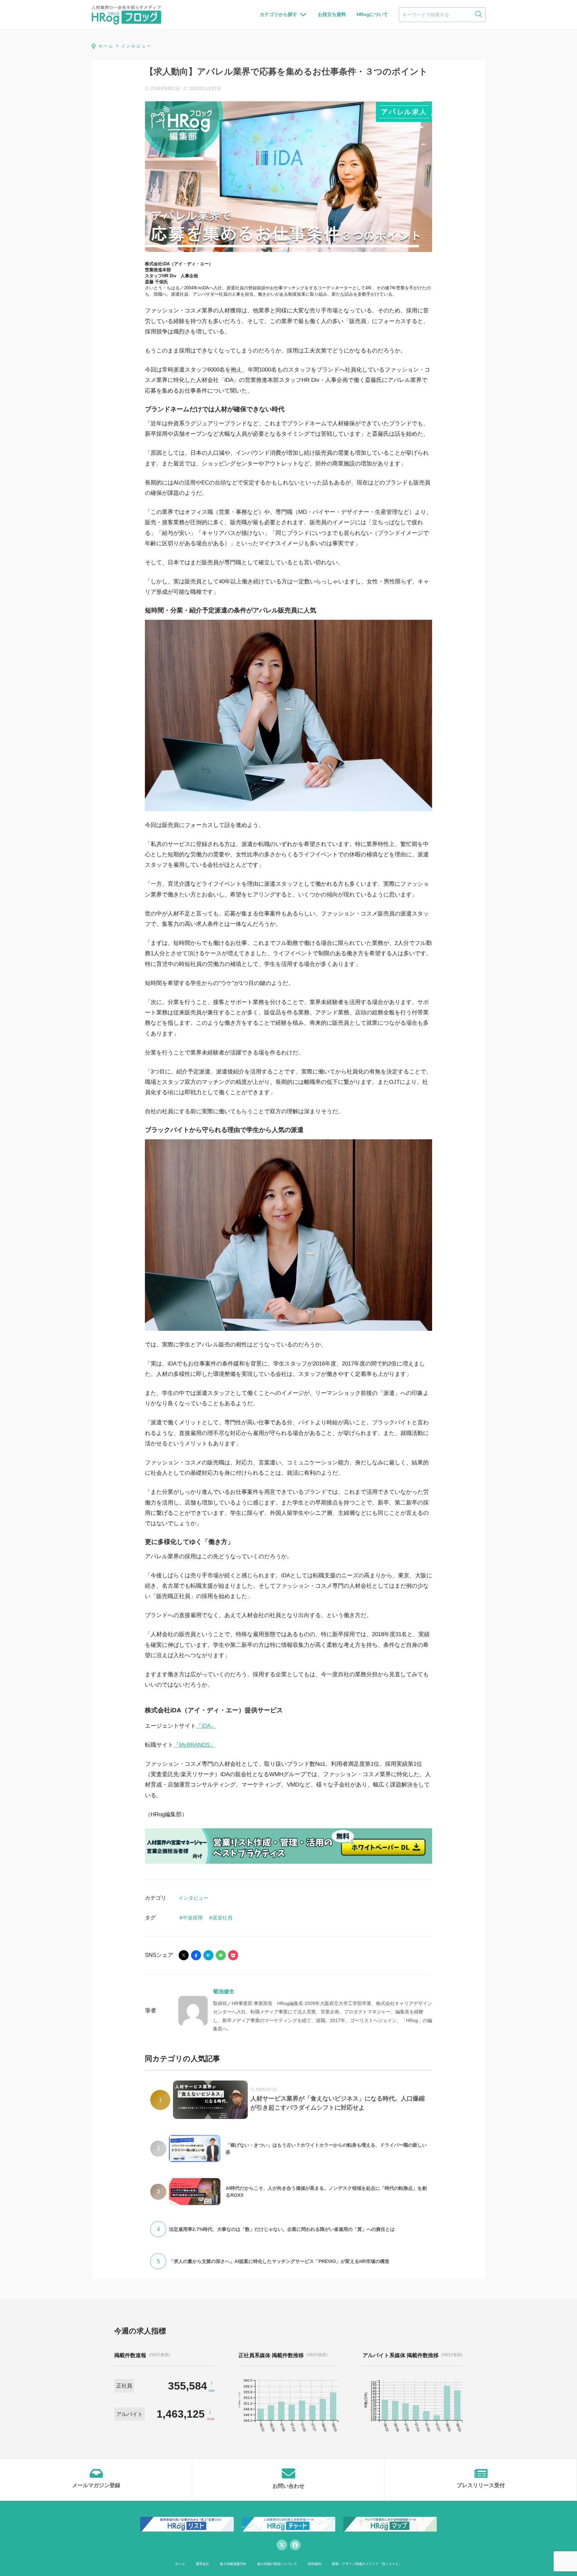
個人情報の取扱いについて (277, 2564)
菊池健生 (224, 1991)
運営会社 (202, 2564)
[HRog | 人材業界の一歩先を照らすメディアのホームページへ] (126, 15)
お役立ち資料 (332, 14)
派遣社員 (222, 1918)
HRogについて (372, 14)
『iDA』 (206, 1726)
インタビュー (193, 1898)
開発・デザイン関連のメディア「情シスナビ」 (367, 2564)
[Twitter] (282, 2545)
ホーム (180, 2564)
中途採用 (193, 1918)
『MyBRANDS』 (194, 1745)
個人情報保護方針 (233, 2564)
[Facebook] (295, 2545)
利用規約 (315, 2564)
